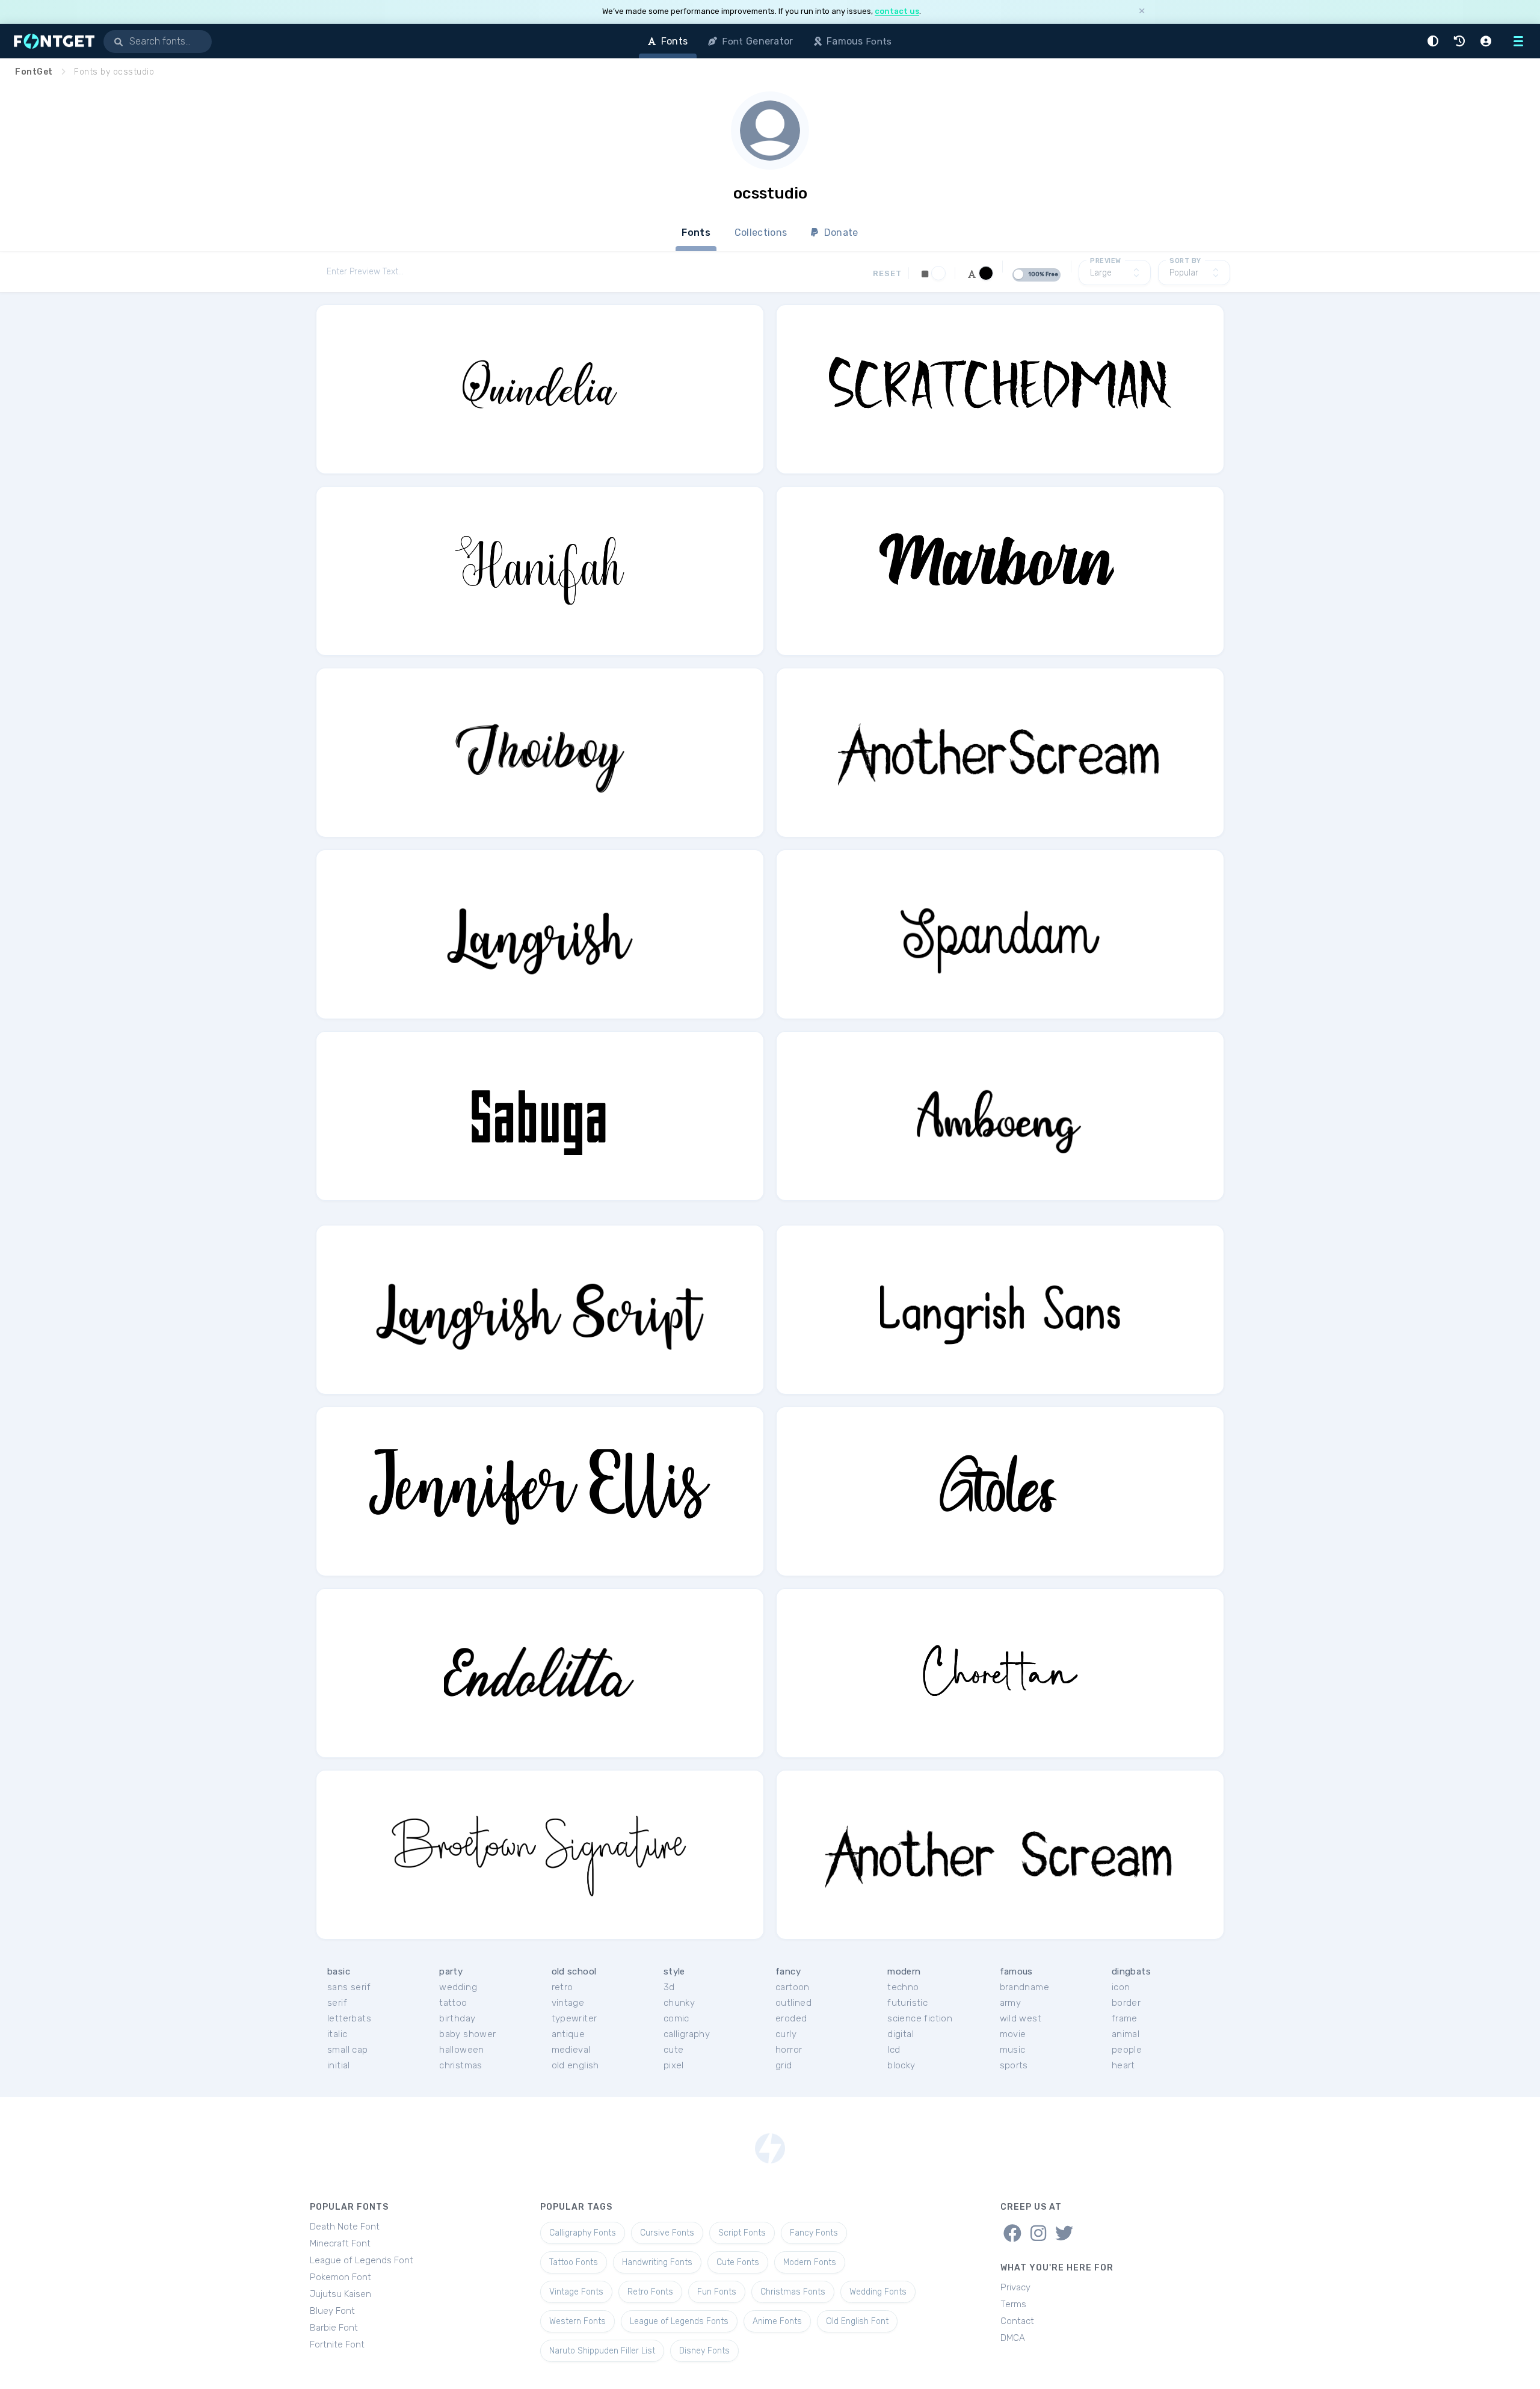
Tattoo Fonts (574, 2262)
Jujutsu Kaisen (340, 2294)
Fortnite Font (337, 2344)
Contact (1017, 2321)
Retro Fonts (650, 2292)
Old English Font (857, 2321)
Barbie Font (334, 2328)
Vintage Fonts (576, 2292)
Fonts (696, 233)
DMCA (1013, 2338)
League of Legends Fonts (679, 2321)
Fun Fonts (717, 2292)
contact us (897, 11)
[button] (1435, 41)
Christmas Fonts (793, 2292)
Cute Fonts (738, 2262)
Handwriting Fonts (657, 2262)
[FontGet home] (52, 41)
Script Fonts (742, 2233)
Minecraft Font (340, 2243)
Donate (840, 233)
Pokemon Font (340, 2277)
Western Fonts (577, 2321)
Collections (761, 233)
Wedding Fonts (878, 2292)
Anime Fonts (777, 2321)
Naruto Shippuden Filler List (602, 2351)
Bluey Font (332, 2311)
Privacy (1015, 2287)
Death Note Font (345, 2227)
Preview (1106, 261)
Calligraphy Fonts (583, 2233)
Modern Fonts (810, 2262)
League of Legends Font (362, 2260)
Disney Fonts (704, 2351)
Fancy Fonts (814, 2233)
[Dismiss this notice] (1142, 12)
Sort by (1185, 261)
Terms (1013, 2304)
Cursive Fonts (667, 2233)
